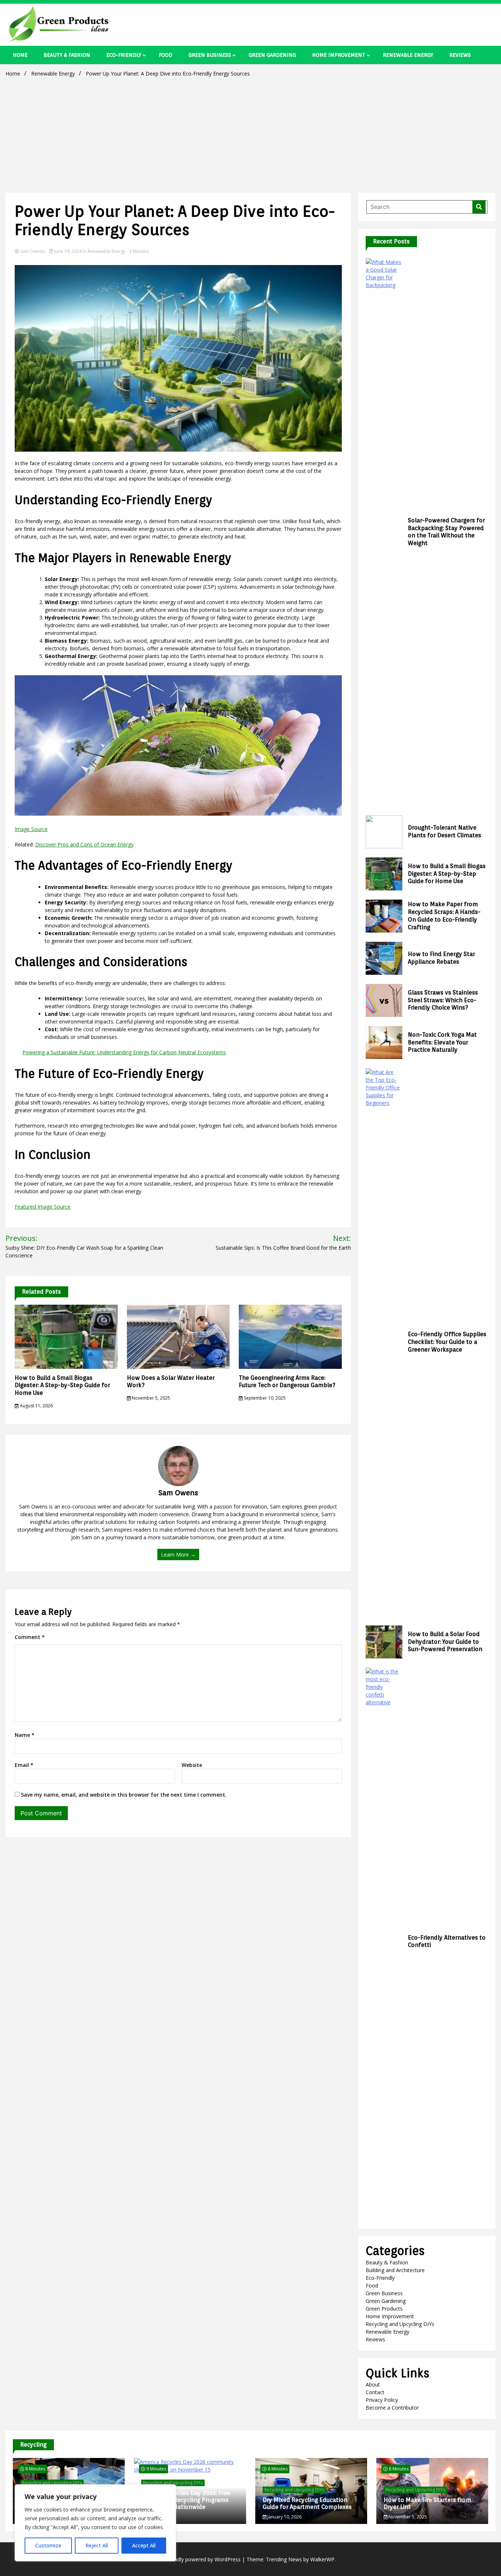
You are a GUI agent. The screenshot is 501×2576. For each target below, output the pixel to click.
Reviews (460, 55)
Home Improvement (339, 55)
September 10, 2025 (264, 1398)
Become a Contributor (392, 2408)
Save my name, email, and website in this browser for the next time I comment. (124, 1795)
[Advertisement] (251, 134)
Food (166, 55)
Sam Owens (32, 251)
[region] (95, 2523)
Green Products (384, 2309)
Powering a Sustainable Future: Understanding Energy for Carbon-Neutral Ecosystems (124, 1052)
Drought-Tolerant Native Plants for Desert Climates (445, 831)
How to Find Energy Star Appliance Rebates (441, 958)
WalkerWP (322, 2559)
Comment (30, 1637)
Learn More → (178, 1555)
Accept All (144, 2545)
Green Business (210, 55)
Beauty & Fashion (67, 55)
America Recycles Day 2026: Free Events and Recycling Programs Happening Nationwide (186, 2500)
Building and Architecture (395, 2270)
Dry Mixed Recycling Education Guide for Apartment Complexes (307, 2503)
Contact (375, 2392)
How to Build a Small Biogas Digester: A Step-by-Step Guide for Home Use (62, 1386)
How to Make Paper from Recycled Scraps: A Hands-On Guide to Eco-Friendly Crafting (444, 916)
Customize (48, 2545)
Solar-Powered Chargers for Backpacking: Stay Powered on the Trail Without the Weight (446, 532)
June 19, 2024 (68, 251)
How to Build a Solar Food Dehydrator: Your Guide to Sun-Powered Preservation (445, 1642)
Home (20, 55)
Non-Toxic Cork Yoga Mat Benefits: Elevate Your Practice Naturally (442, 1042)
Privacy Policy (382, 2400)
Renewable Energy (408, 55)
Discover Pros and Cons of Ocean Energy (84, 844)
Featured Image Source (43, 1207)
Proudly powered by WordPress (204, 2559)
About (373, 2384)
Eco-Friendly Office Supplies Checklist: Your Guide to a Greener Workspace (447, 1342)
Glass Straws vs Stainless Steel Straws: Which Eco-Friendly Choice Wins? (443, 1000)
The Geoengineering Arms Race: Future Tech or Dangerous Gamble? (287, 1382)
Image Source (31, 829)
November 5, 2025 (150, 1398)
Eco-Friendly (124, 55)
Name (25, 1735)
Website (192, 1765)
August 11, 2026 (36, 1406)
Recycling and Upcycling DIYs (400, 2324)
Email (24, 1765)
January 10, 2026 (284, 2517)
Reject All (97, 2545)
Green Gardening (272, 55)
